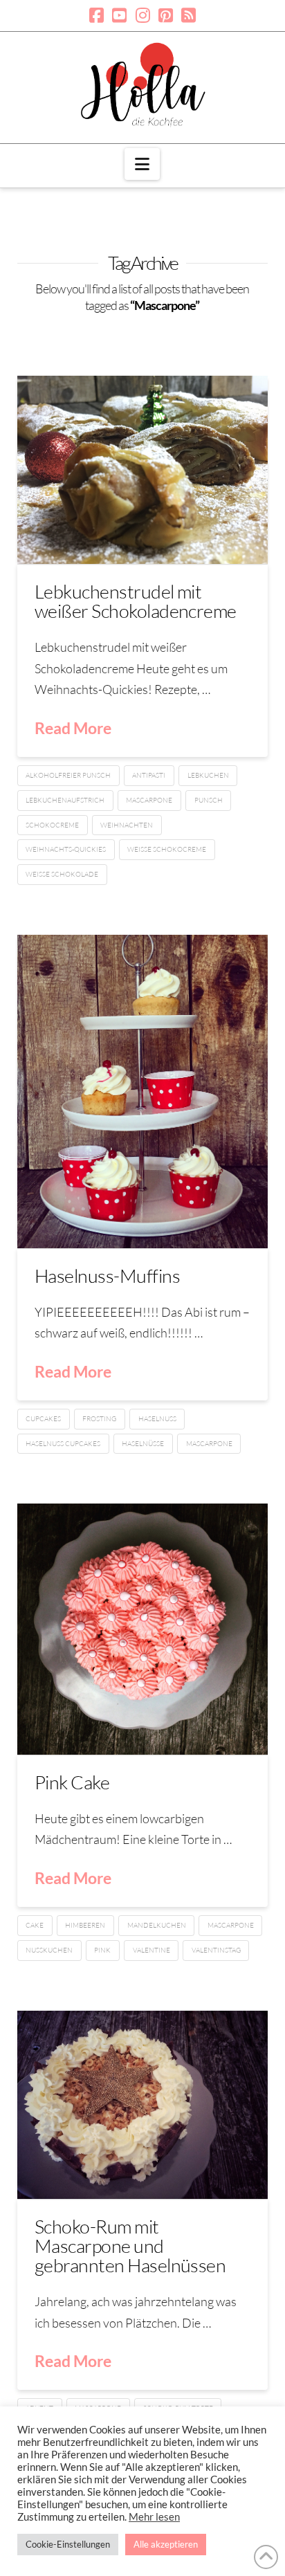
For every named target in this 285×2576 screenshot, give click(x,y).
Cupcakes (43, 1419)
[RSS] (189, 15)
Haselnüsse (143, 1444)
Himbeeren (85, 1925)
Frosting (99, 1419)
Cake (35, 1925)
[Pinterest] (166, 15)
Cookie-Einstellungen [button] (68, 2544)
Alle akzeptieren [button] (166, 2544)
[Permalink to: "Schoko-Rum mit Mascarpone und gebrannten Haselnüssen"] (143, 2105)
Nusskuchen (49, 1950)
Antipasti (149, 775)
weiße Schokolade (62, 874)
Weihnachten (127, 825)
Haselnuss (157, 1419)
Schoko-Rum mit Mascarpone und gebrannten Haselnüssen (130, 2246)
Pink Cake (72, 1782)
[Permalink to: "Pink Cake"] (143, 1629)
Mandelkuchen (157, 1925)
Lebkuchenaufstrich (65, 800)
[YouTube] (119, 15)
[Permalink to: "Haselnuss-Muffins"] (143, 1091)
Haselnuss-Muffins (107, 1276)
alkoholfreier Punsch (68, 775)
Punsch (209, 800)
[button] (142, 164)
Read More (73, 728)
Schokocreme (52, 825)
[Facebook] (96, 15)
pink (102, 1950)
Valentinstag (216, 1950)
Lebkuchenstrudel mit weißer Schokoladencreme (136, 601)
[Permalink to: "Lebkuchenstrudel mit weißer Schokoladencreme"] (143, 470)
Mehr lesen (154, 2517)
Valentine (151, 1950)
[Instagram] (143, 15)
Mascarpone (149, 800)
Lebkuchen (208, 775)
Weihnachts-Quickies (66, 849)
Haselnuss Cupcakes (63, 1444)
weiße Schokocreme (167, 849)
